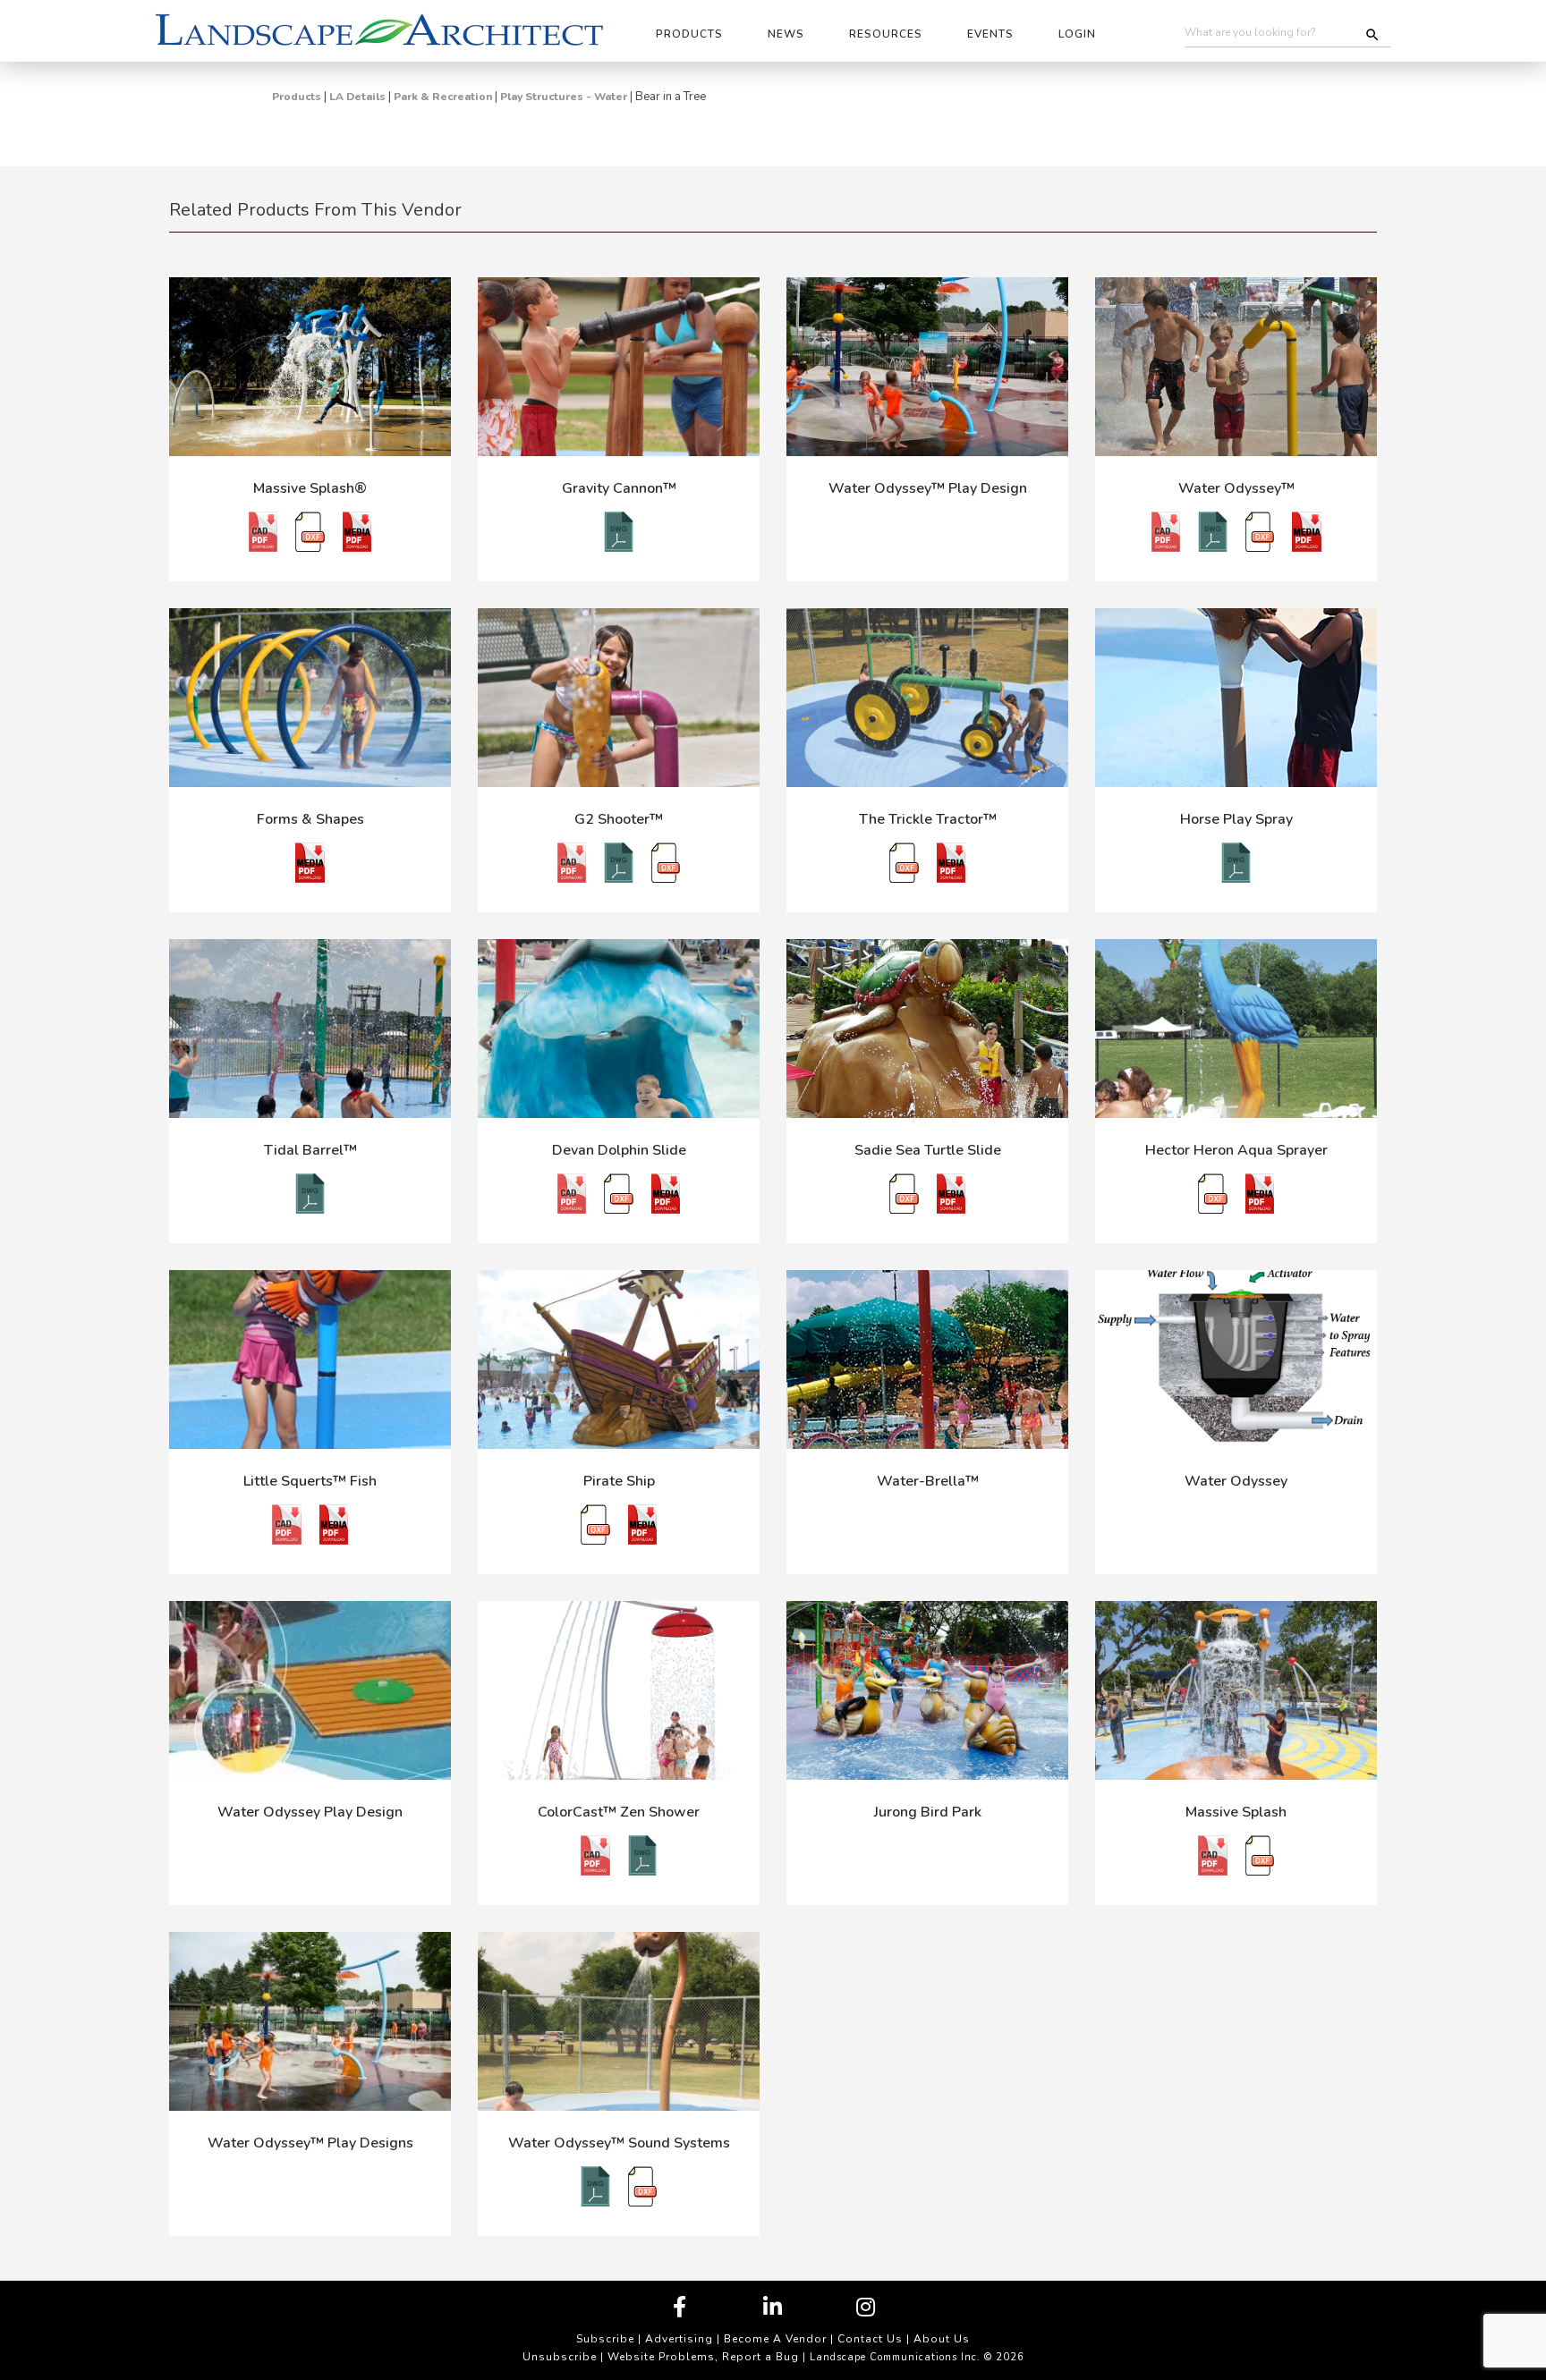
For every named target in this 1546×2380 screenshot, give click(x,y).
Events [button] (990, 34)
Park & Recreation (443, 97)
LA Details (357, 97)
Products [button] (689, 34)
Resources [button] (886, 34)
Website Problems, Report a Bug (703, 2357)
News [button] (786, 34)
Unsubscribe (560, 2357)
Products (297, 97)
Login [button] (1077, 34)
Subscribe (605, 2339)
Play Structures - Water (564, 97)
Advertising (679, 2339)
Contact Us (870, 2339)
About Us (942, 2339)
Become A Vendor (775, 2339)
